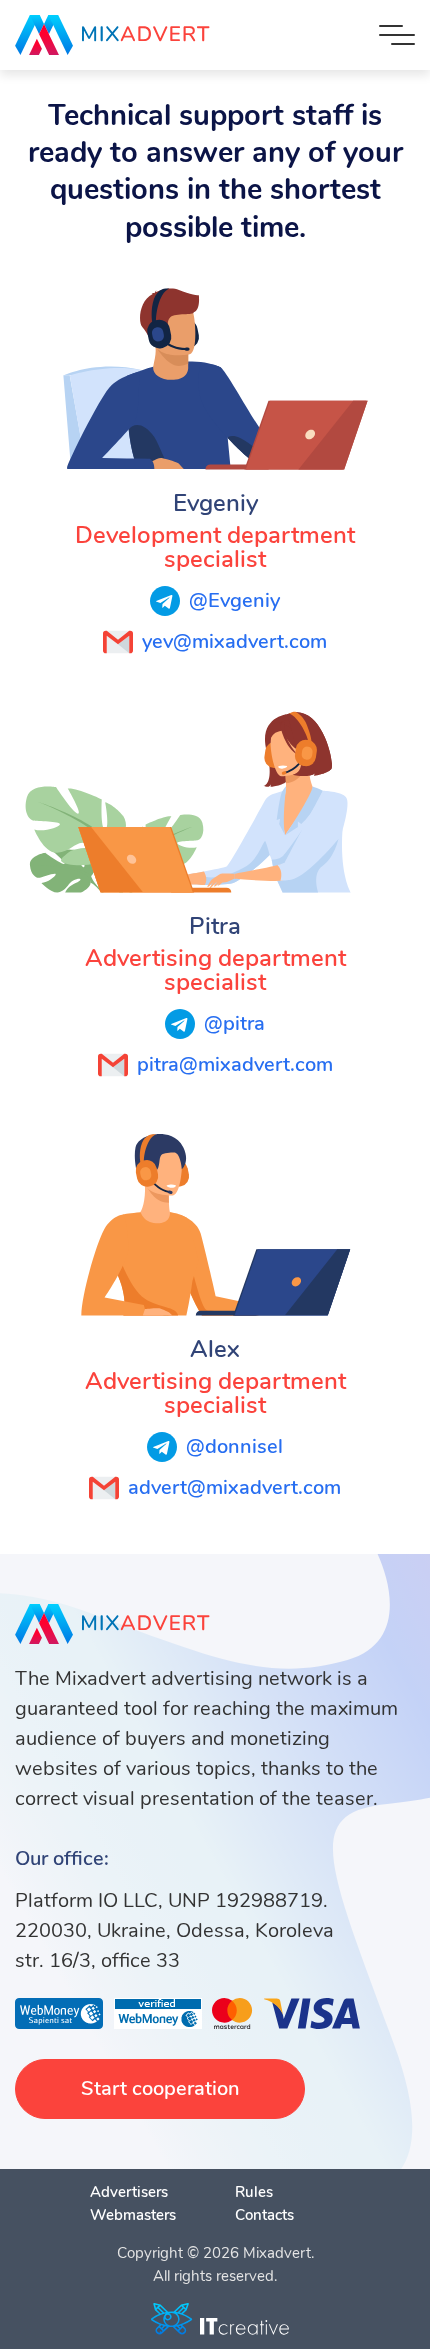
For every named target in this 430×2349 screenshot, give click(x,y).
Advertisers (129, 2192)
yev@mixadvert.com (234, 641)
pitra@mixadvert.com (235, 1064)
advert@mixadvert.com (234, 1487)
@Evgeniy (234, 600)
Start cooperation (160, 2088)
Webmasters (133, 2215)
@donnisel (234, 1446)
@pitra (234, 1023)
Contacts (264, 2215)
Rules (254, 2192)
